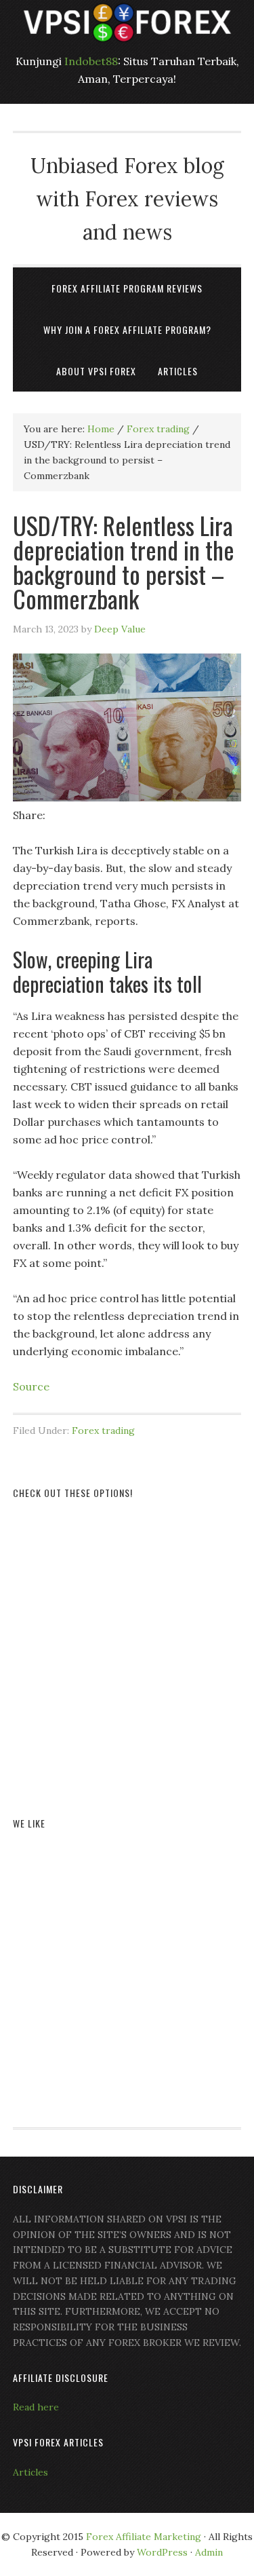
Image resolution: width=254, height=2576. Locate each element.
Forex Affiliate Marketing (144, 2537)
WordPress (162, 2552)
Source (31, 1386)
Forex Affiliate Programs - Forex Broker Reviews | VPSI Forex (127, 22)
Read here (36, 2407)
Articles (30, 2472)
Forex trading (103, 1431)
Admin (209, 2552)
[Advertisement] (127, 1642)
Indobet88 (91, 61)
